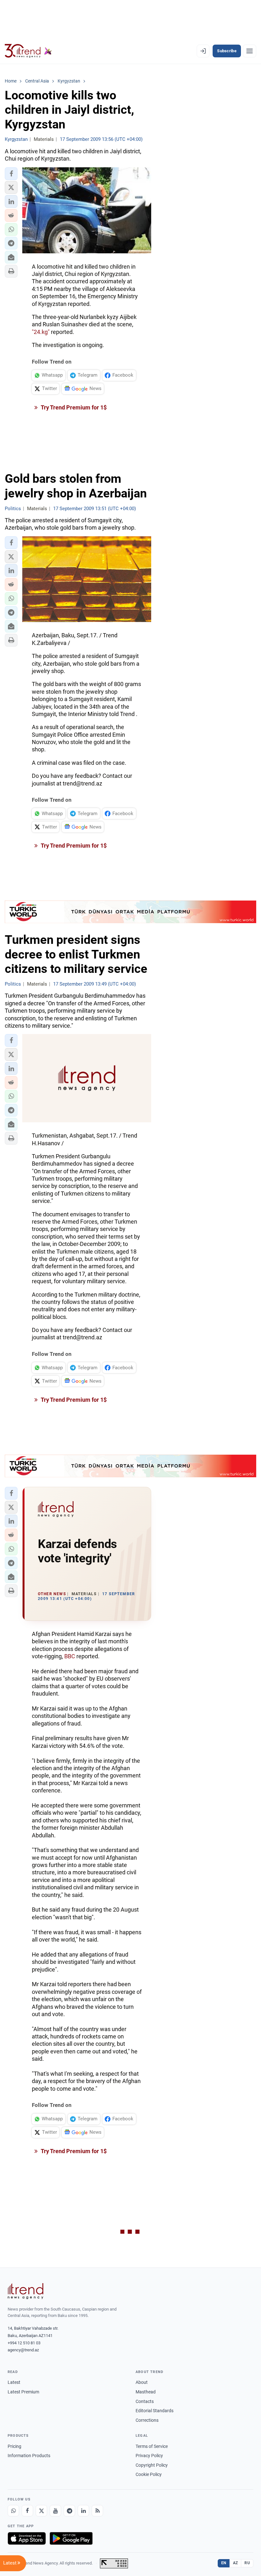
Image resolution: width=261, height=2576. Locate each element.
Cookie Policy (149, 2474)
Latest (14, 2382)
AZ (236, 2563)
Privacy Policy (149, 2456)
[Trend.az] (28, 51)
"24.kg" (41, 332)
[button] (11, 174)
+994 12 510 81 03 (24, 2343)
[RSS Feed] (97, 2511)
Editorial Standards (155, 2411)
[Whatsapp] (13, 2511)
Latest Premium (23, 2392)
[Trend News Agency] (25, 2291)
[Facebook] (27, 2511)
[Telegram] (69, 2511)
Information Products (29, 2456)
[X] (41, 2511)
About (142, 2382)
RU (247, 2563)
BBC (70, 1656)
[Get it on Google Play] (71, 2538)
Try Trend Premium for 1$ (73, 407)
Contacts (145, 2401)
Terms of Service (152, 2446)
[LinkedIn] (83, 2511)
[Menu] (250, 51)
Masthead (146, 2392)
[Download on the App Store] (27, 2538)
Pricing (14, 2446)
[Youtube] (55, 2511)
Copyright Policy (152, 2465)
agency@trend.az (23, 2350)
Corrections (147, 2420)
